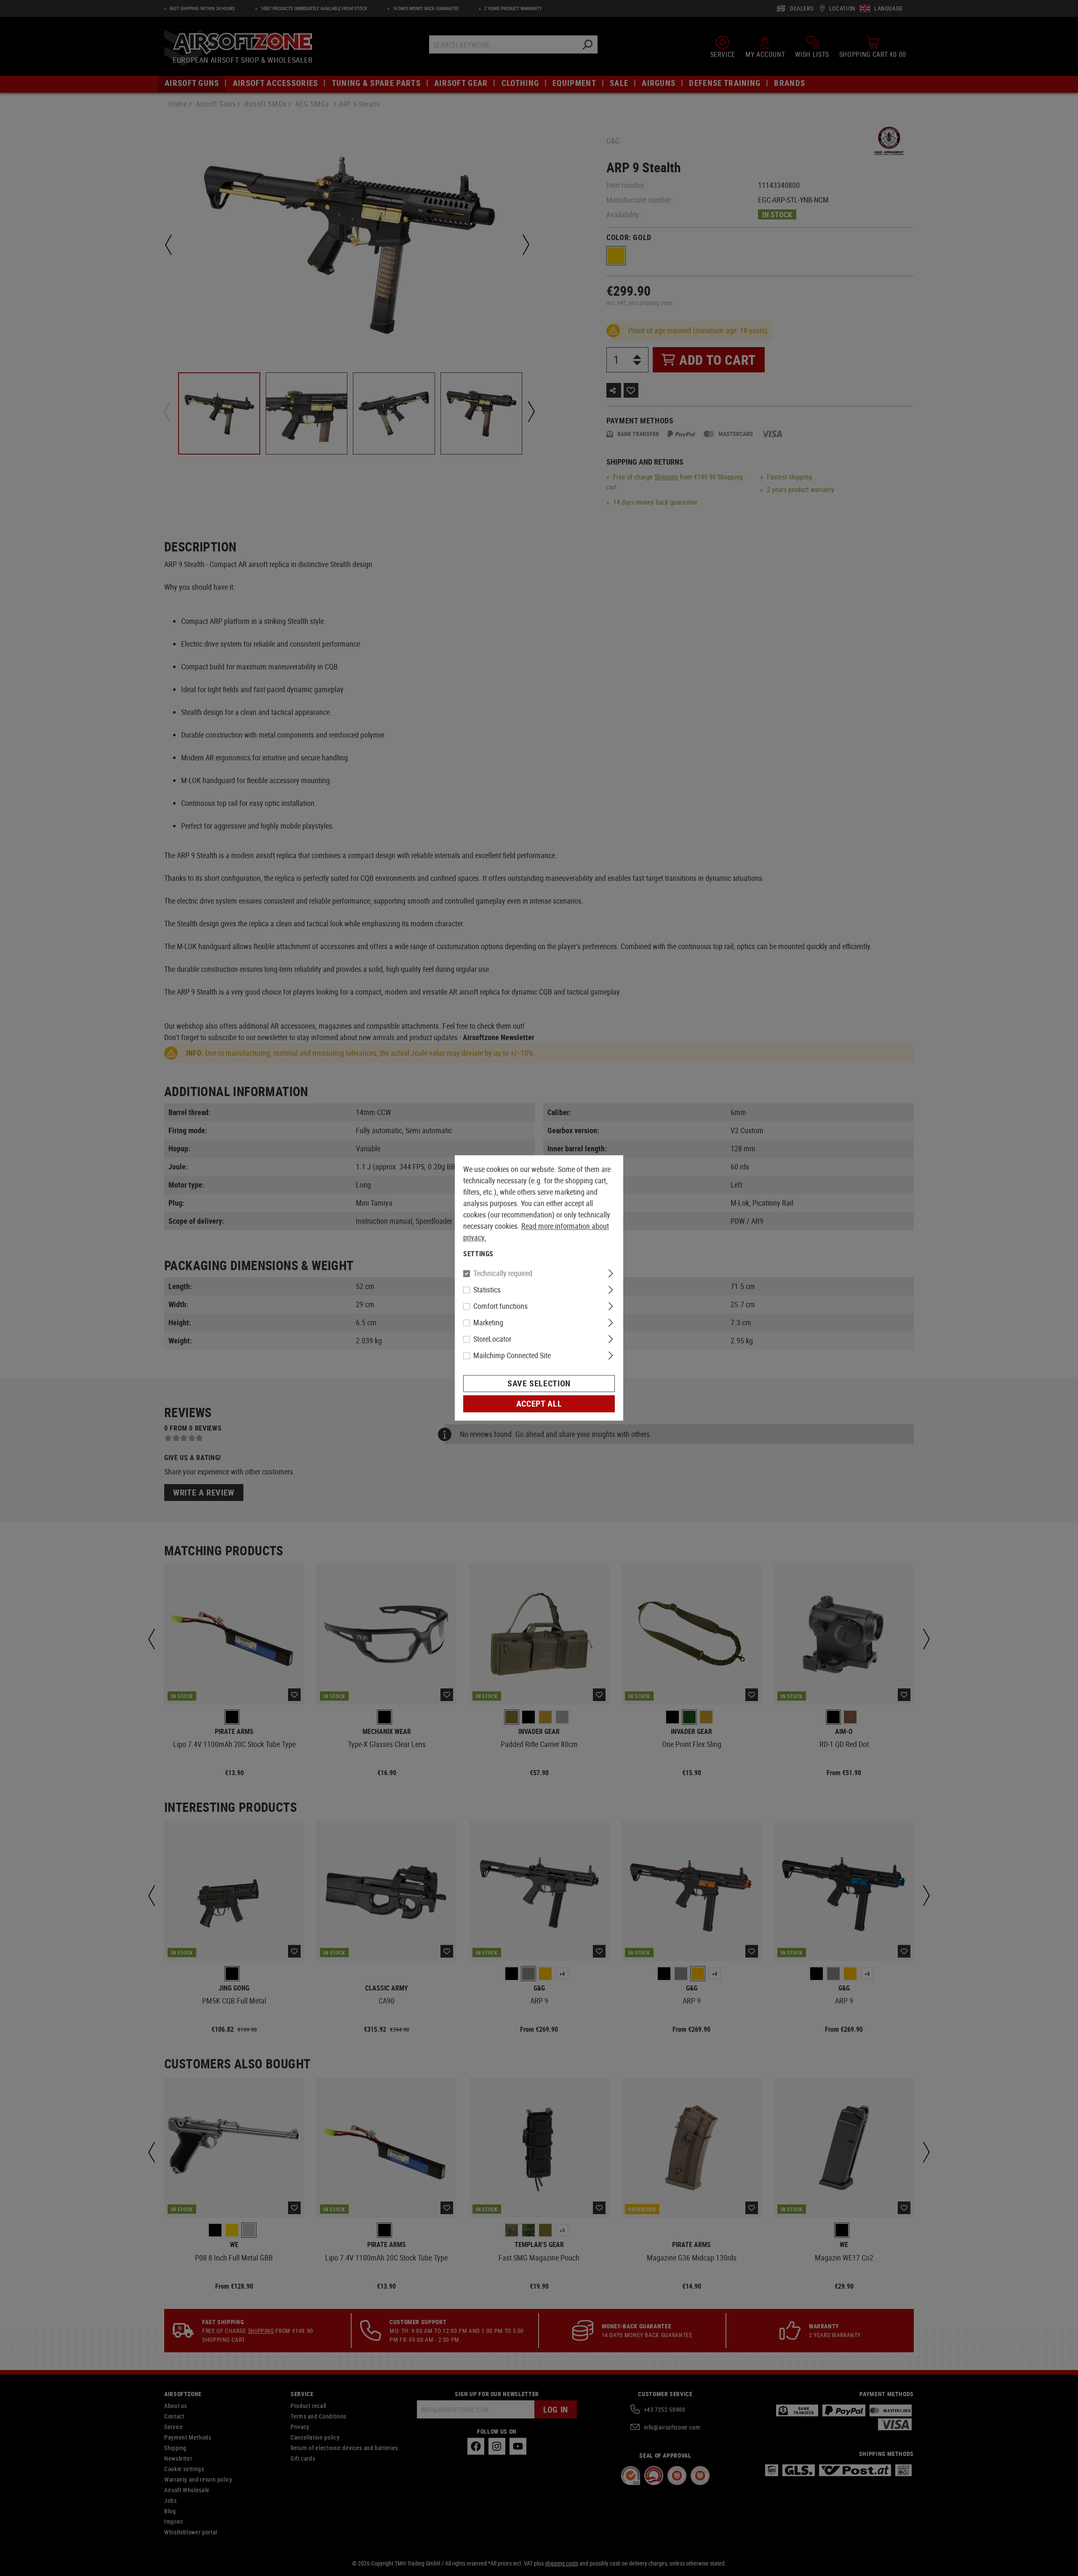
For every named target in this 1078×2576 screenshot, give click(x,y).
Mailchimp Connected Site (512, 1356)
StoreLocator (492, 1339)
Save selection (539, 1384)
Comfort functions (500, 1306)
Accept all (539, 1404)
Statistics (487, 1290)
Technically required (503, 1273)
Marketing (488, 1323)
